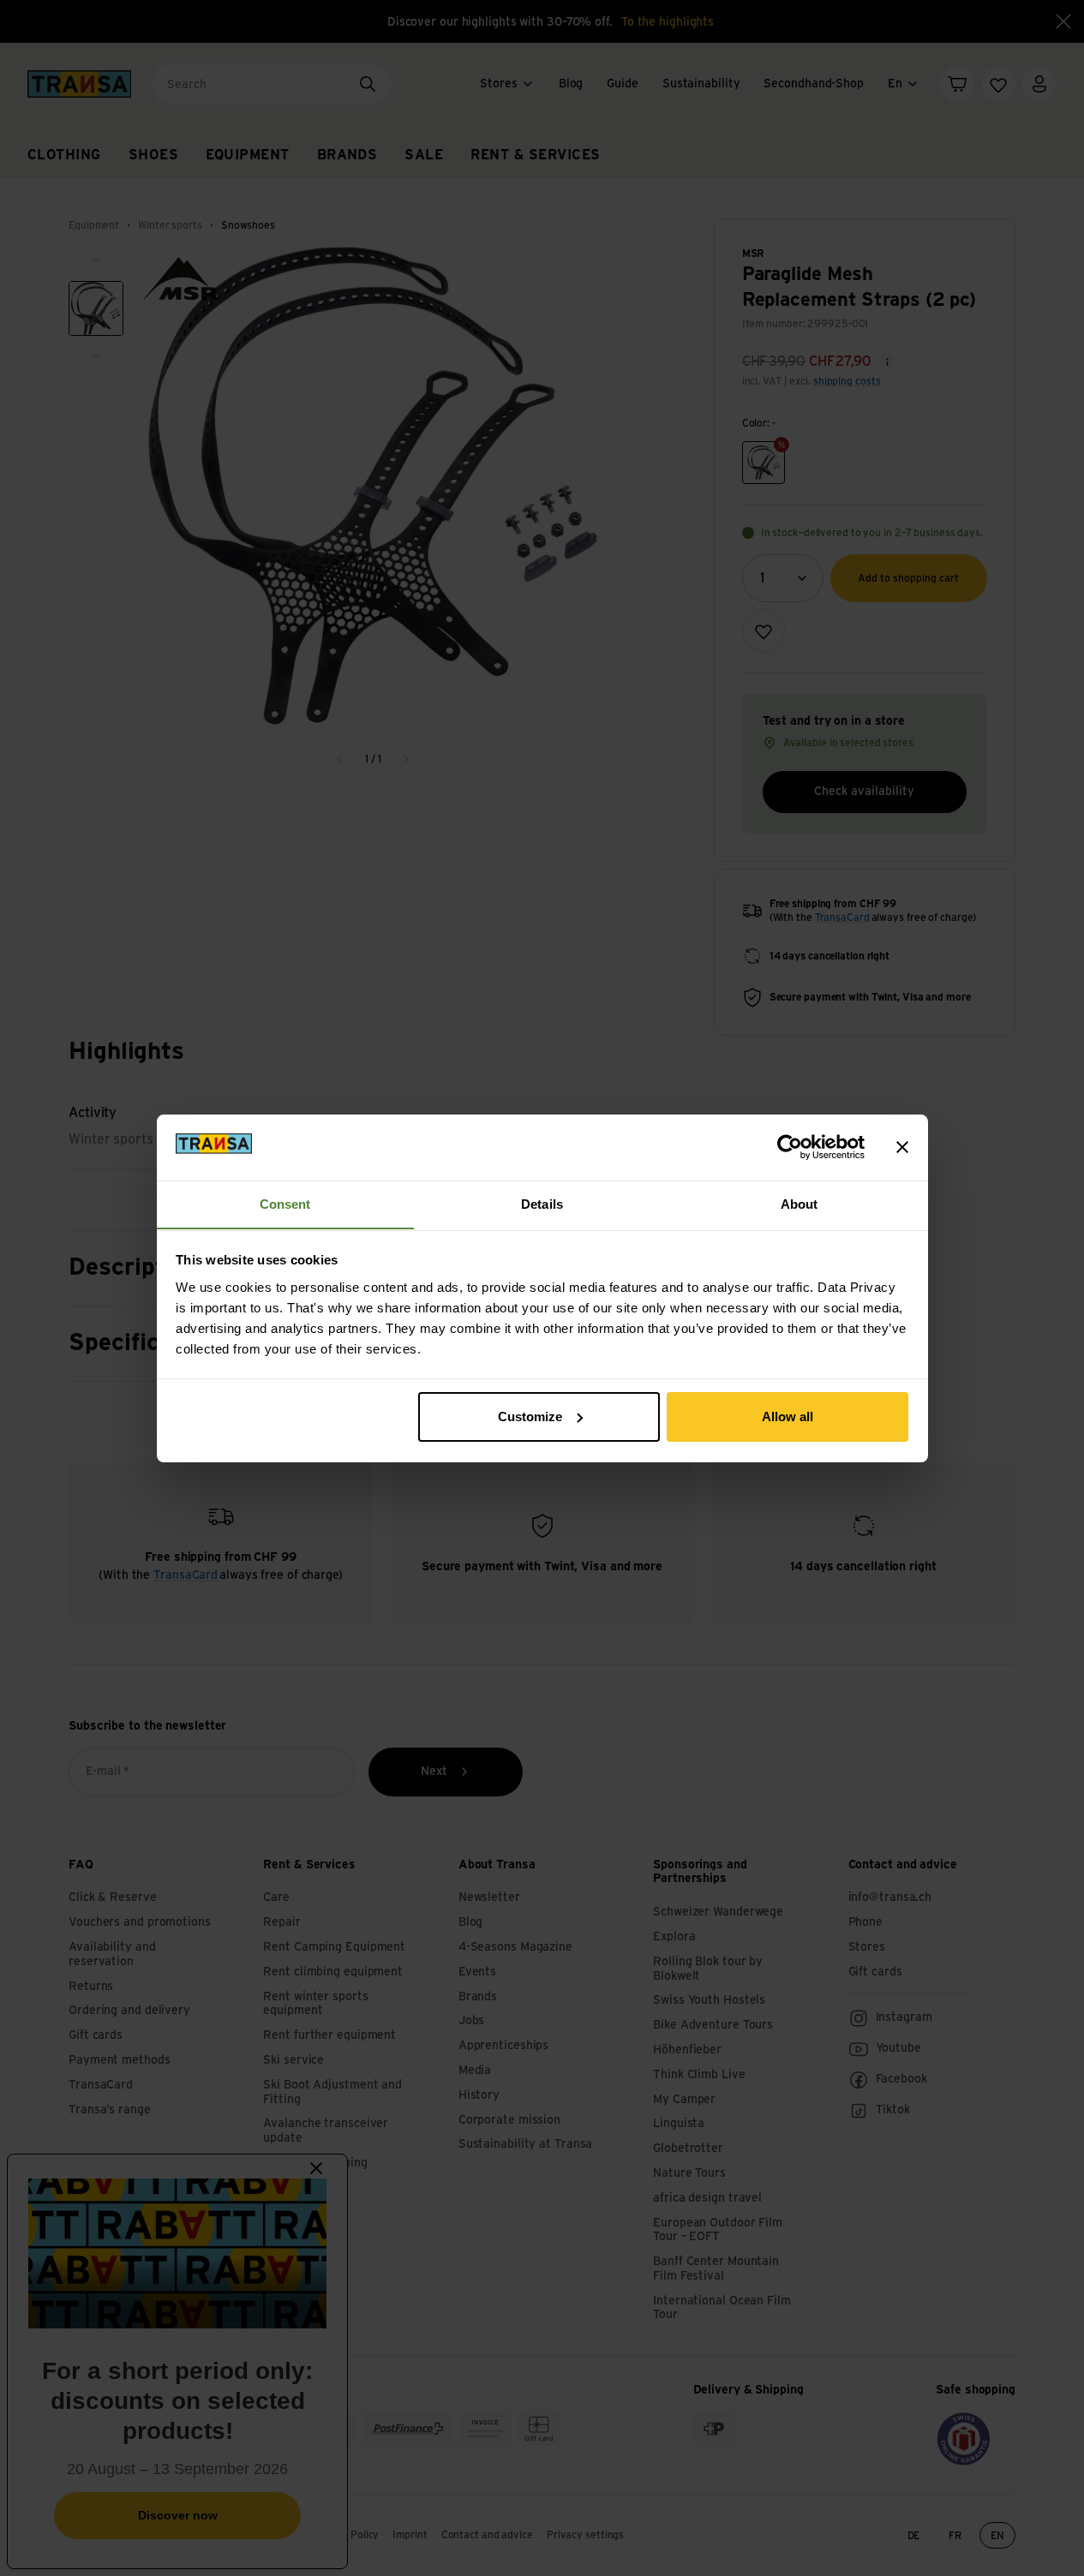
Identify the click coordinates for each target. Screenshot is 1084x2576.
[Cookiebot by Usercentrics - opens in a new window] (790, 1147)
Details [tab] (542, 1203)
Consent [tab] (285, 1203)
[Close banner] (902, 1147)
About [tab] (800, 1203)
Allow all (788, 1417)
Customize (530, 1417)
